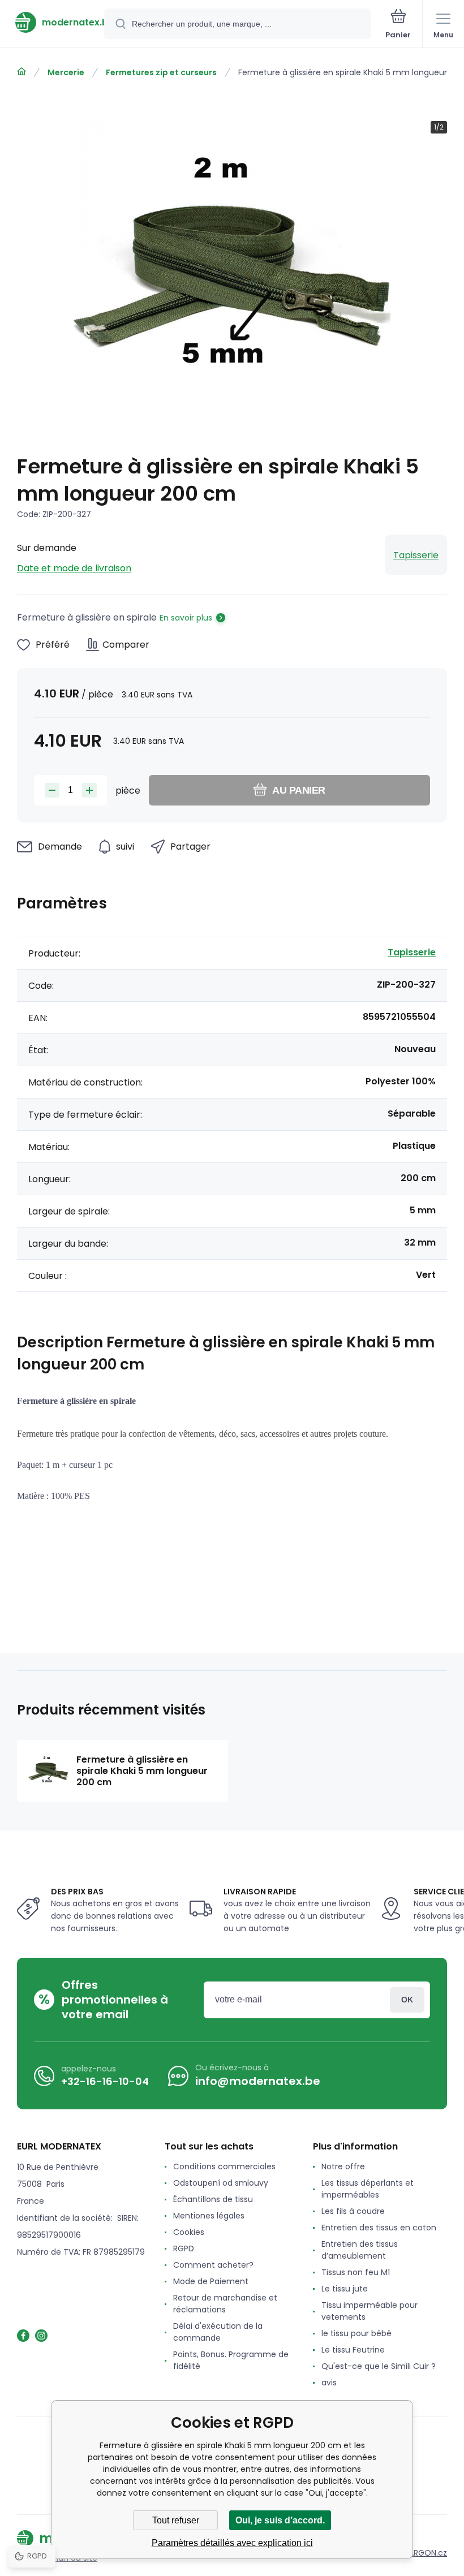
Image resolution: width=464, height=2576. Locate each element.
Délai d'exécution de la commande (218, 2332)
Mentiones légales (209, 2216)
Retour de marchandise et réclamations (225, 2304)
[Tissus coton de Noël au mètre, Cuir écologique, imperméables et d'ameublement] (22, 72)
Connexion (407, 2000)
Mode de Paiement (211, 2281)
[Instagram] (41, 2336)
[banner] (53, 22)
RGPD (184, 2248)
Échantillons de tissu (213, 2199)
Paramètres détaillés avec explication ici (232, 2543)
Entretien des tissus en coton (379, 2228)
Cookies (189, 2232)
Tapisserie (416, 555)
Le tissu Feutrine (353, 2350)
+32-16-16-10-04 (105, 2081)
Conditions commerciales (224, 2166)
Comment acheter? (213, 2265)
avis (329, 2383)
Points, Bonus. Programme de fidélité (231, 2360)
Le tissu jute (345, 2289)
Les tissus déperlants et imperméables (368, 2189)
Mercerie (66, 72)
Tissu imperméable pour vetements (370, 2311)
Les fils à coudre (353, 2211)
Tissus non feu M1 (356, 2272)
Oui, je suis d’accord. (280, 2520)
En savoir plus (186, 618)
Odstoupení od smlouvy (221, 2183)
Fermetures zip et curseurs (161, 72)
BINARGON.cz (422, 2553)
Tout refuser (176, 2520)
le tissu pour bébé (356, 2333)
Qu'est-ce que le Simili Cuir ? (379, 2366)
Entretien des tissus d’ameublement (360, 2250)
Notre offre (343, 2166)
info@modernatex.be (258, 2081)
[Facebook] (23, 2336)
